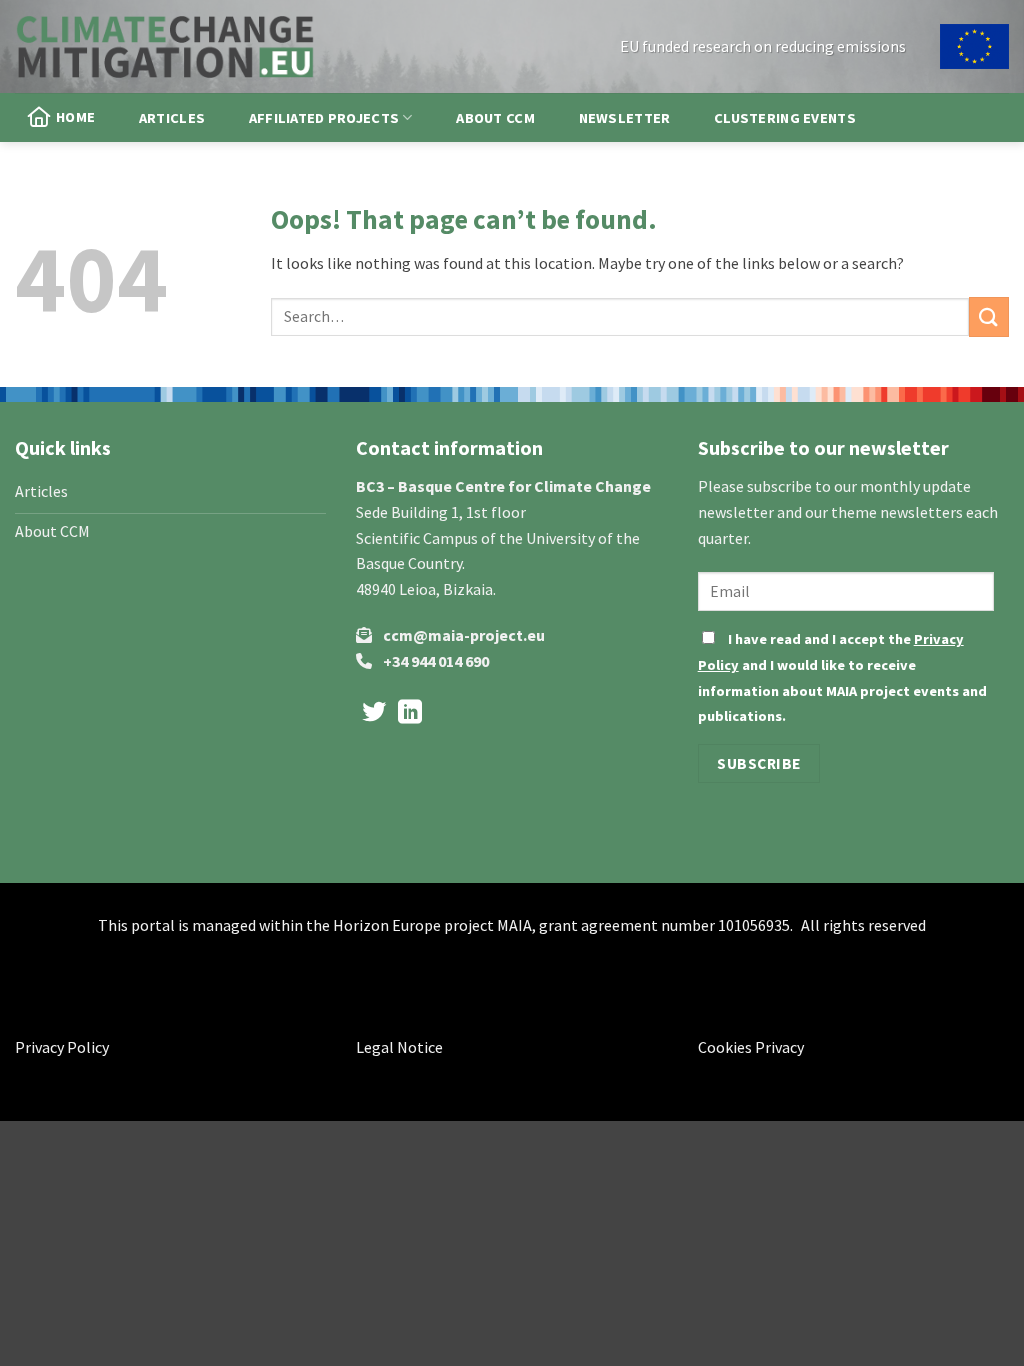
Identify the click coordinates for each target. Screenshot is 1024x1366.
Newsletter (625, 118)
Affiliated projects (324, 118)
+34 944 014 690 (436, 661)
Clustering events (785, 118)
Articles (172, 118)
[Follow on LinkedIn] (410, 713)
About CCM (495, 118)
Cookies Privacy (751, 1047)
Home (75, 117)
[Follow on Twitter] (374, 713)
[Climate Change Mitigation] (165, 46)
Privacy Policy (62, 1047)
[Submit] (989, 316)
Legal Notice (399, 1047)
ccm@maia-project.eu (464, 635)
